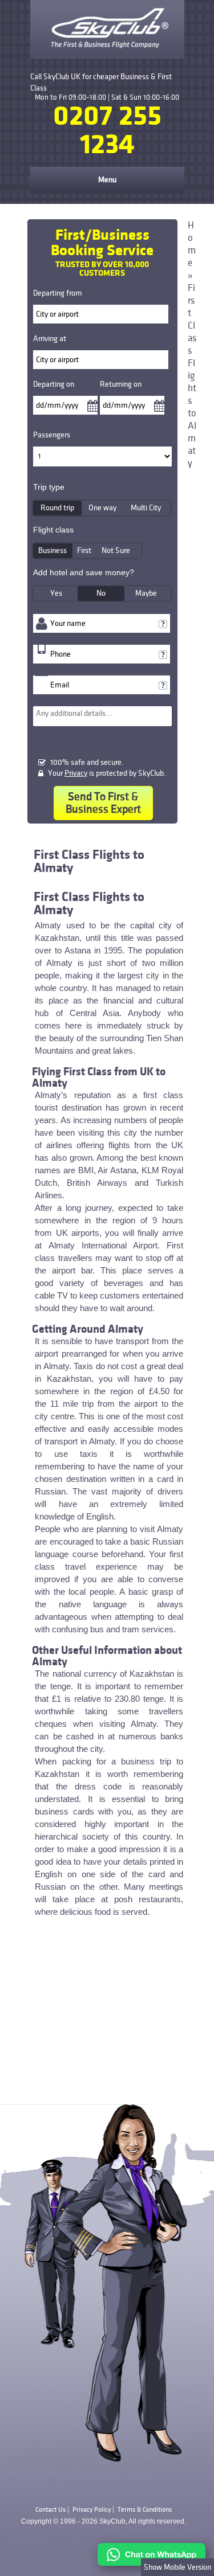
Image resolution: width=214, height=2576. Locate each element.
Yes (56, 593)
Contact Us (51, 2510)
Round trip (57, 508)
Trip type (49, 487)
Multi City (146, 508)
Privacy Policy (92, 2510)
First (84, 550)
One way (102, 508)
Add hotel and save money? (84, 572)
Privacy (76, 773)
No (101, 593)
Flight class (53, 530)
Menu (107, 180)
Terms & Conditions (145, 2510)
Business (53, 550)
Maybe (146, 593)
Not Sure (116, 550)
